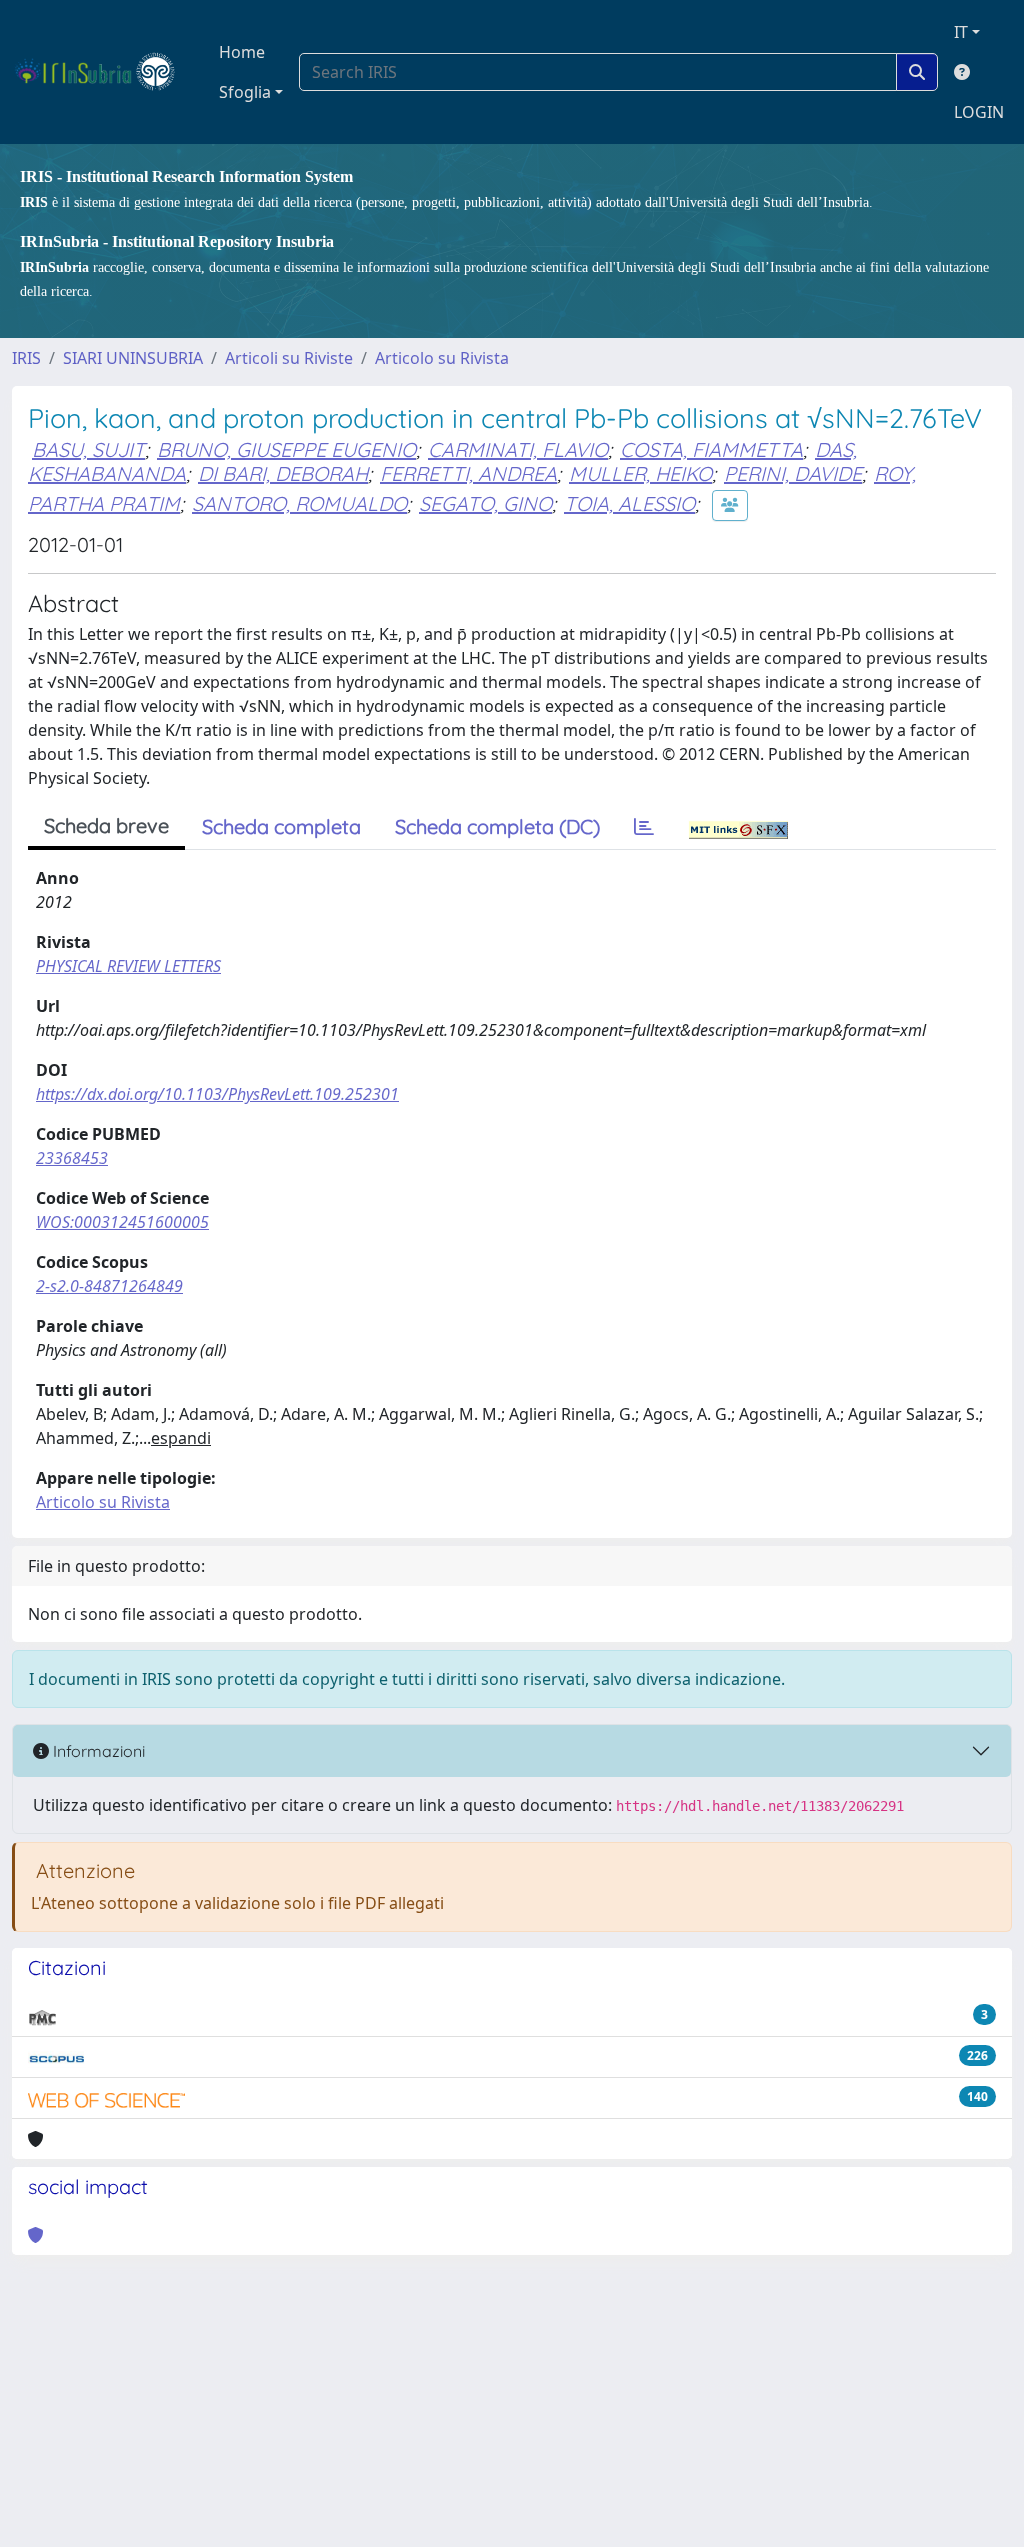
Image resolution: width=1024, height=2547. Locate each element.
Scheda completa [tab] (281, 826)
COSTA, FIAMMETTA (711, 449)
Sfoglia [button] (245, 92)
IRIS (26, 358)
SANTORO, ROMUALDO (299, 503)
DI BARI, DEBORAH (283, 473)
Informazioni (97, 1751)
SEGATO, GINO (485, 503)
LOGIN (979, 112)
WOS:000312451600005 (122, 1222)
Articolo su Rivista (442, 358)
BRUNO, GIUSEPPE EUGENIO (286, 449)
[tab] (644, 827)
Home (242, 52)
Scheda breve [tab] (106, 825)
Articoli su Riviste (289, 358)
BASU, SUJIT (88, 449)
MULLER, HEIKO (640, 473)
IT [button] (961, 32)
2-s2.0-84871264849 (109, 1286)
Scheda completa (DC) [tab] (497, 826)
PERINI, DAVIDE (793, 473)
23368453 (72, 1158)
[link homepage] (103, 72)
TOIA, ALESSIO (629, 503)
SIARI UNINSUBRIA (133, 358)
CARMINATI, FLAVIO (518, 449)
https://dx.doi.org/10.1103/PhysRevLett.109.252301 (217, 1094)
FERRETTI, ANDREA (468, 473)
